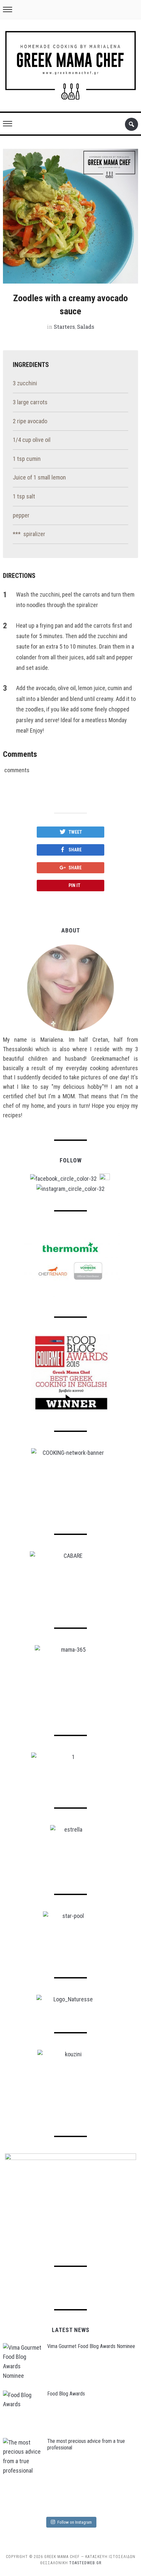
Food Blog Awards (66, 2394)
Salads (86, 327)
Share (75, 850)
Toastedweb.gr (85, 2563)
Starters (64, 327)
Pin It (74, 885)
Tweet (75, 832)
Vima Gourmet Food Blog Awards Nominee (91, 2346)
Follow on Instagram (75, 2522)
